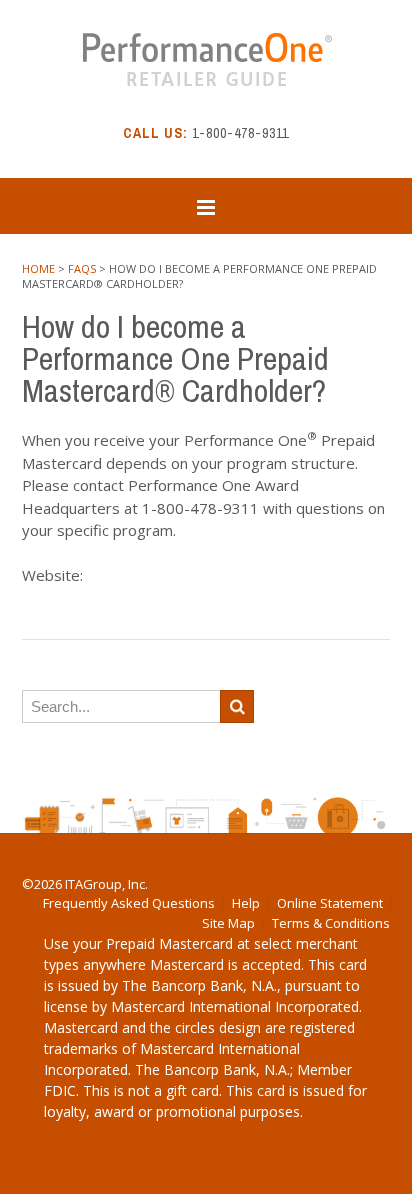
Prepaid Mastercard (169, 943)
